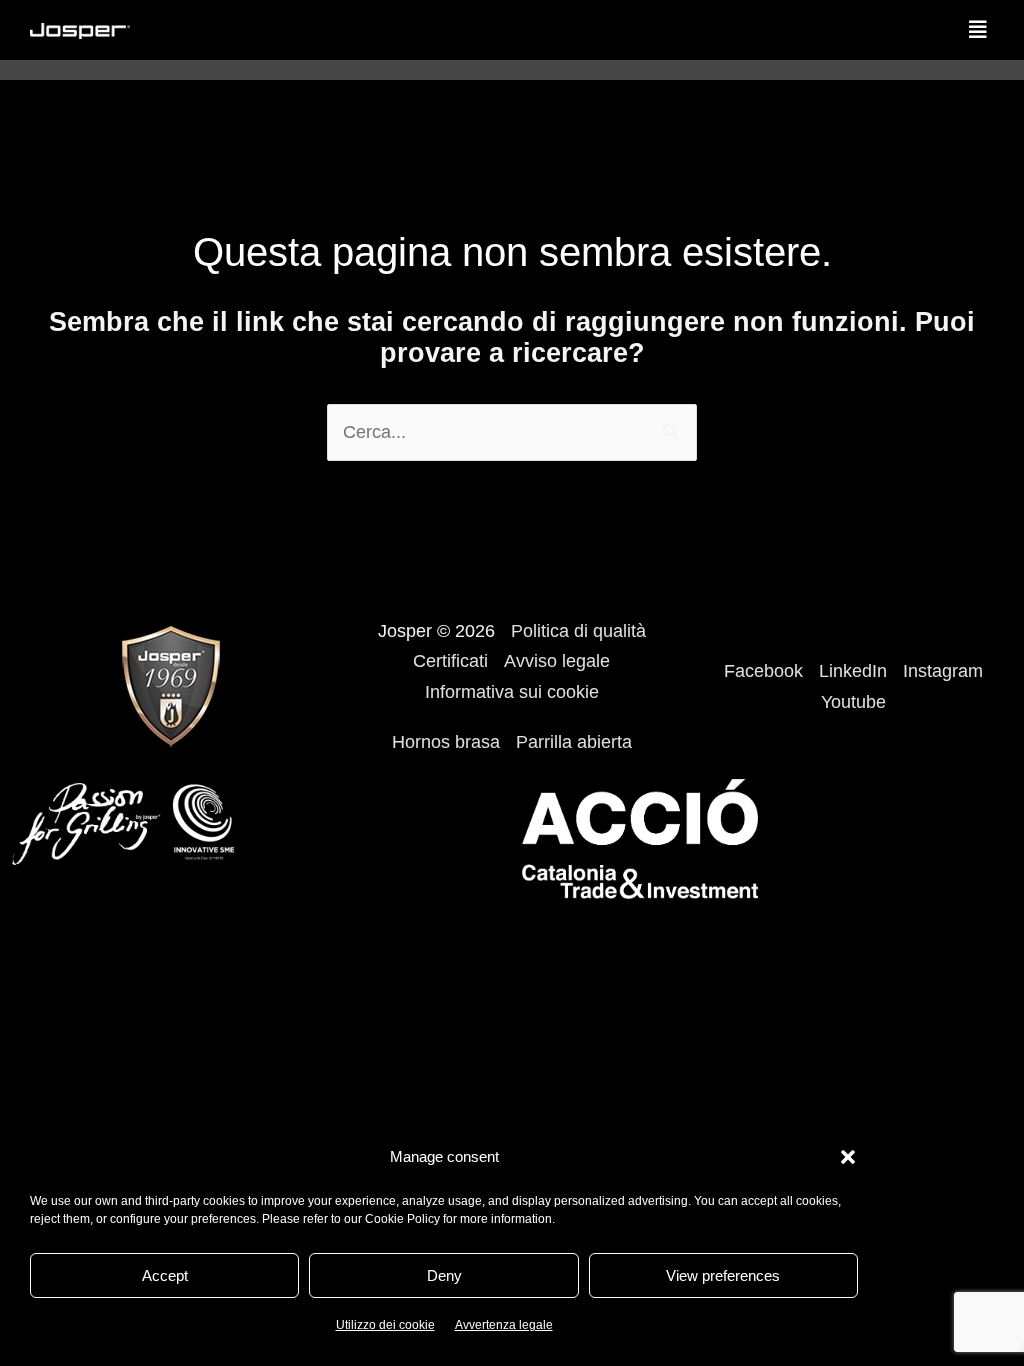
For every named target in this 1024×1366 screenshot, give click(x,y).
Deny (444, 1275)
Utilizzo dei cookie (385, 1325)
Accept (165, 1275)
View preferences (723, 1275)
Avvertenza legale (504, 1325)
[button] (848, 1157)
